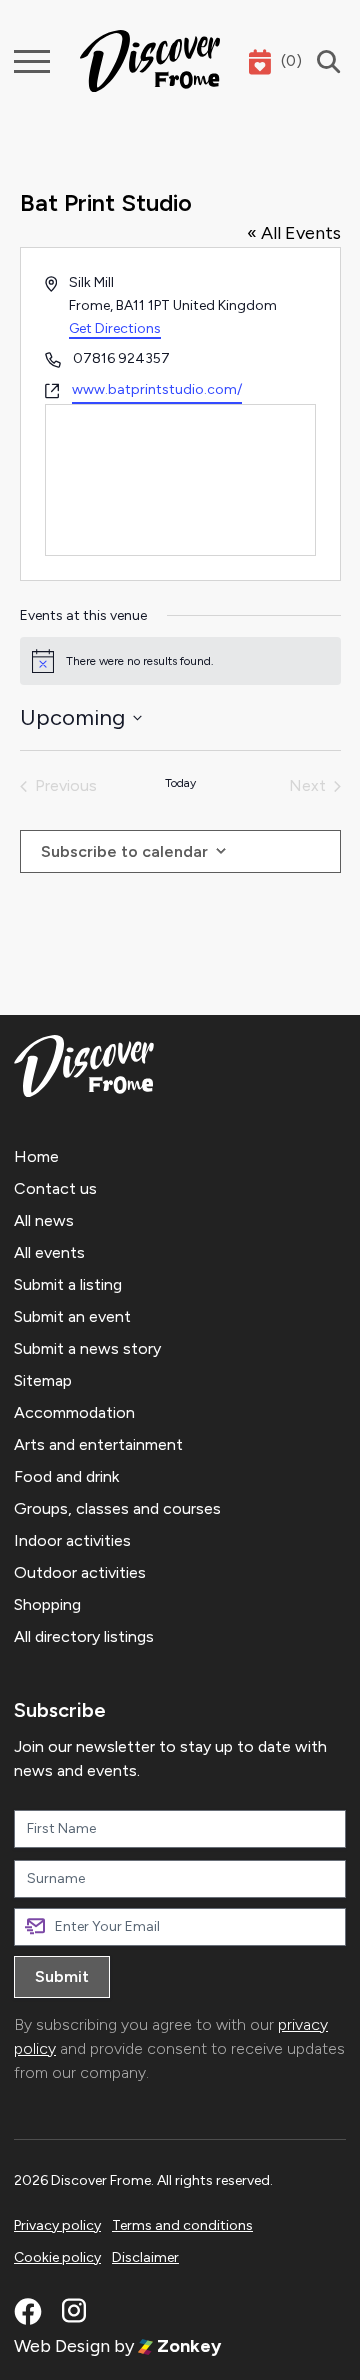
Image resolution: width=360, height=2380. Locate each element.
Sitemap (43, 1380)
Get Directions (115, 328)
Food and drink (66, 1476)
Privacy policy (57, 2225)
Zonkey (187, 2346)
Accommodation (74, 1412)
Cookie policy (57, 2257)
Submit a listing (68, 1284)
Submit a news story (87, 1348)
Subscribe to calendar (124, 851)
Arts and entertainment (98, 1444)
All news (44, 1220)
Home (36, 1156)
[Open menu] (32, 61)
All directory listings (84, 1636)
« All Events (294, 233)
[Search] (324, 61)
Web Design (62, 2346)
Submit (62, 1976)
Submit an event (72, 1316)
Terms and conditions (182, 2225)
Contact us (55, 1188)
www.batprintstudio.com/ (157, 389)
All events (49, 1252)
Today (180, 783)
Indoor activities (72, 1540)
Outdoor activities (80, 1572)
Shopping (47, 1604)
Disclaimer (145, 2257)
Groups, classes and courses (117, 1508)
